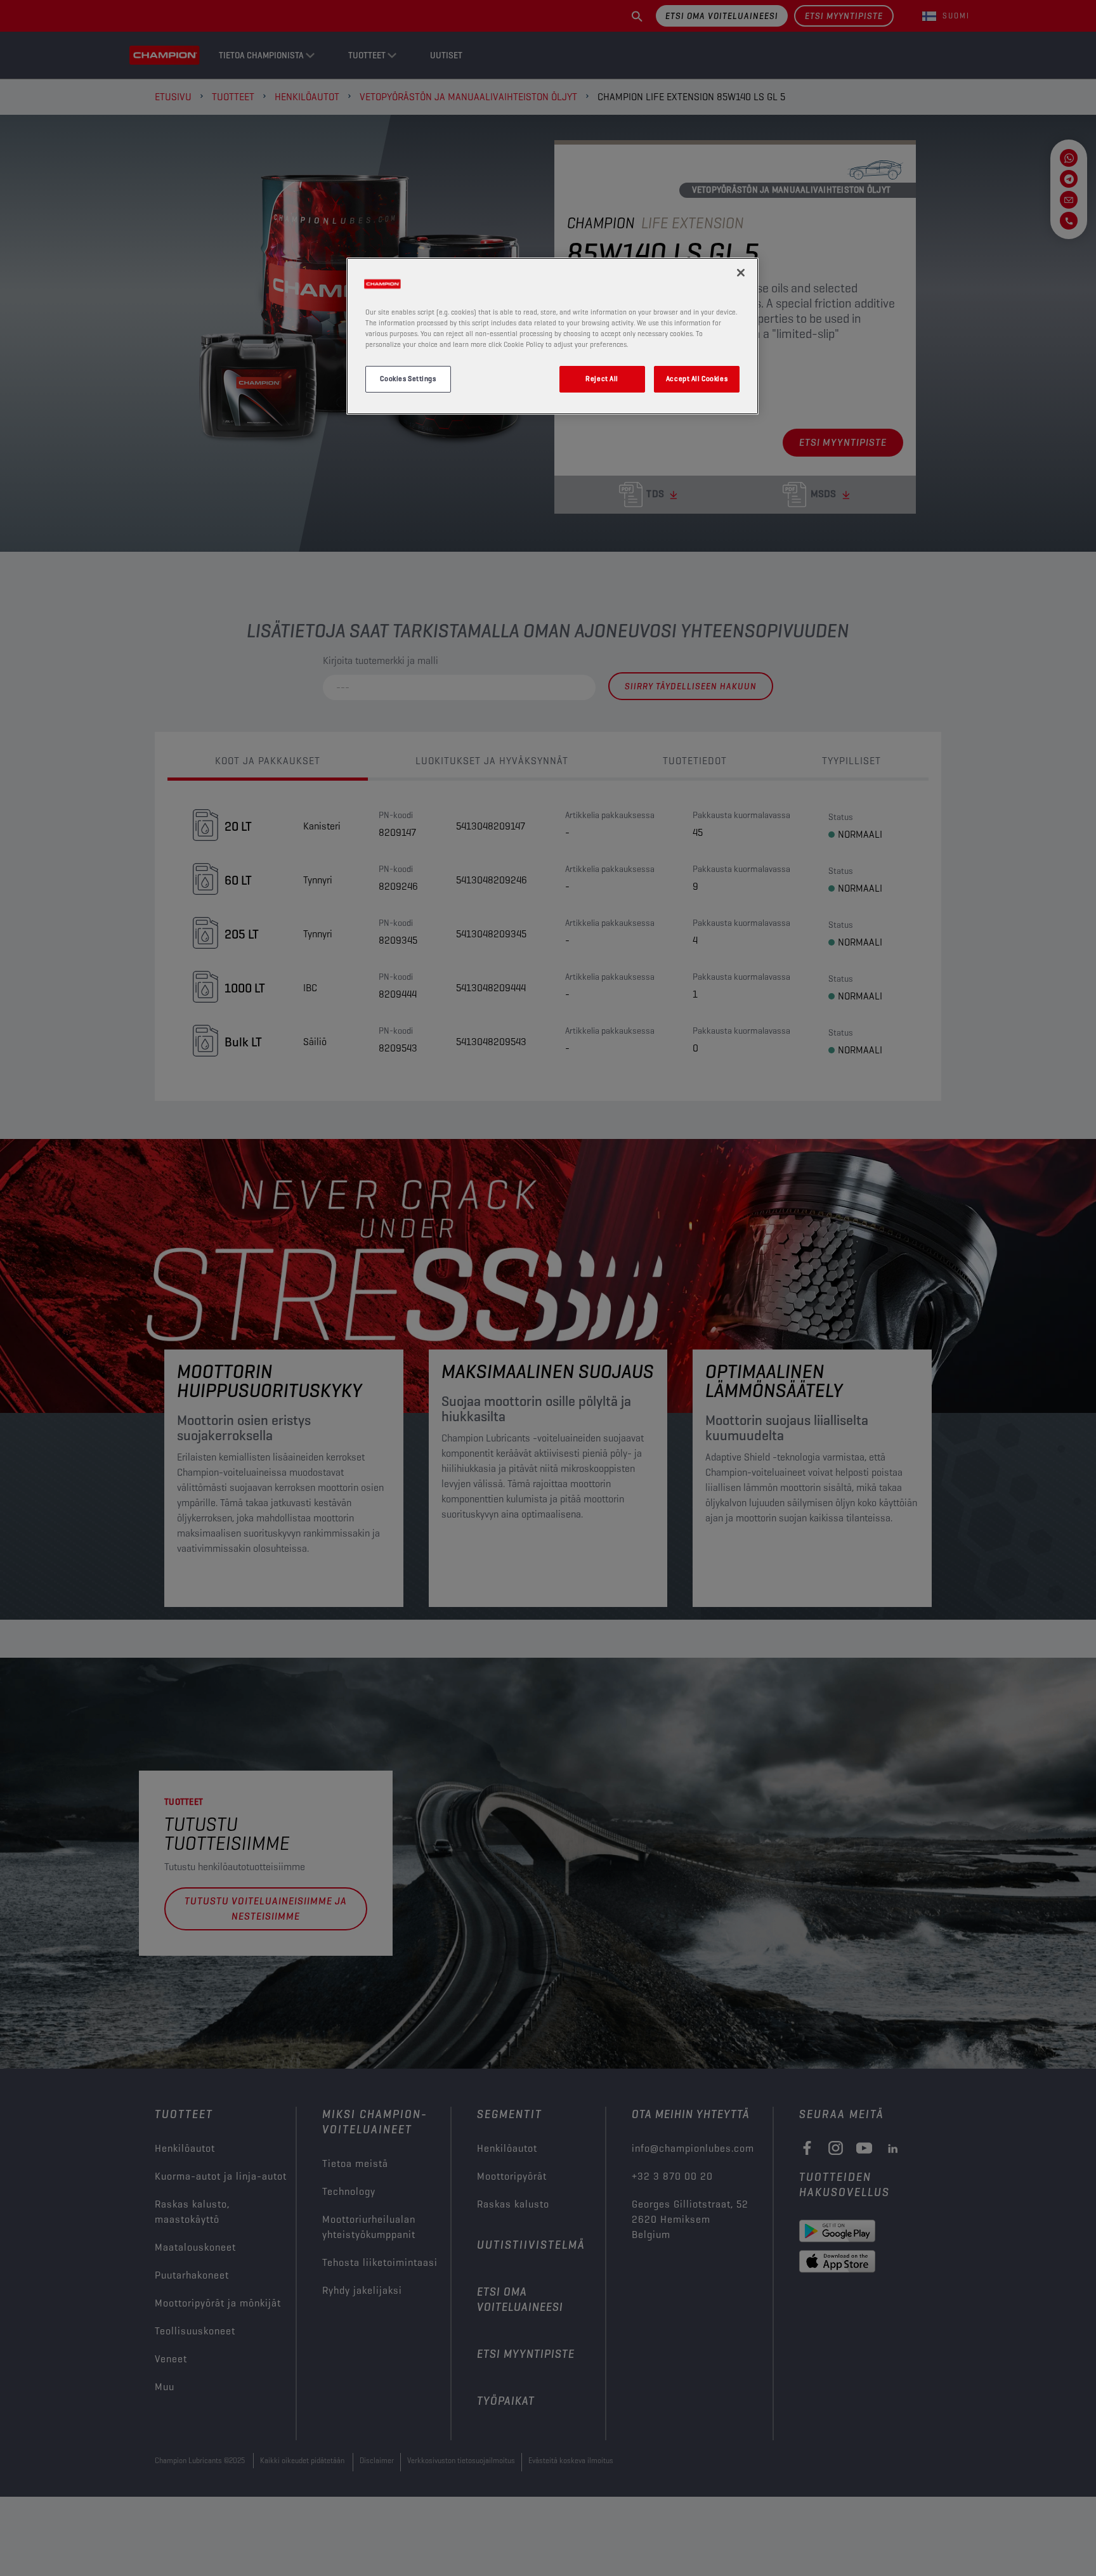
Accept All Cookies (697, 379)
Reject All (602, 379)
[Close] (741, 273)
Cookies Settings (408, 379)
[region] (552, 336)
